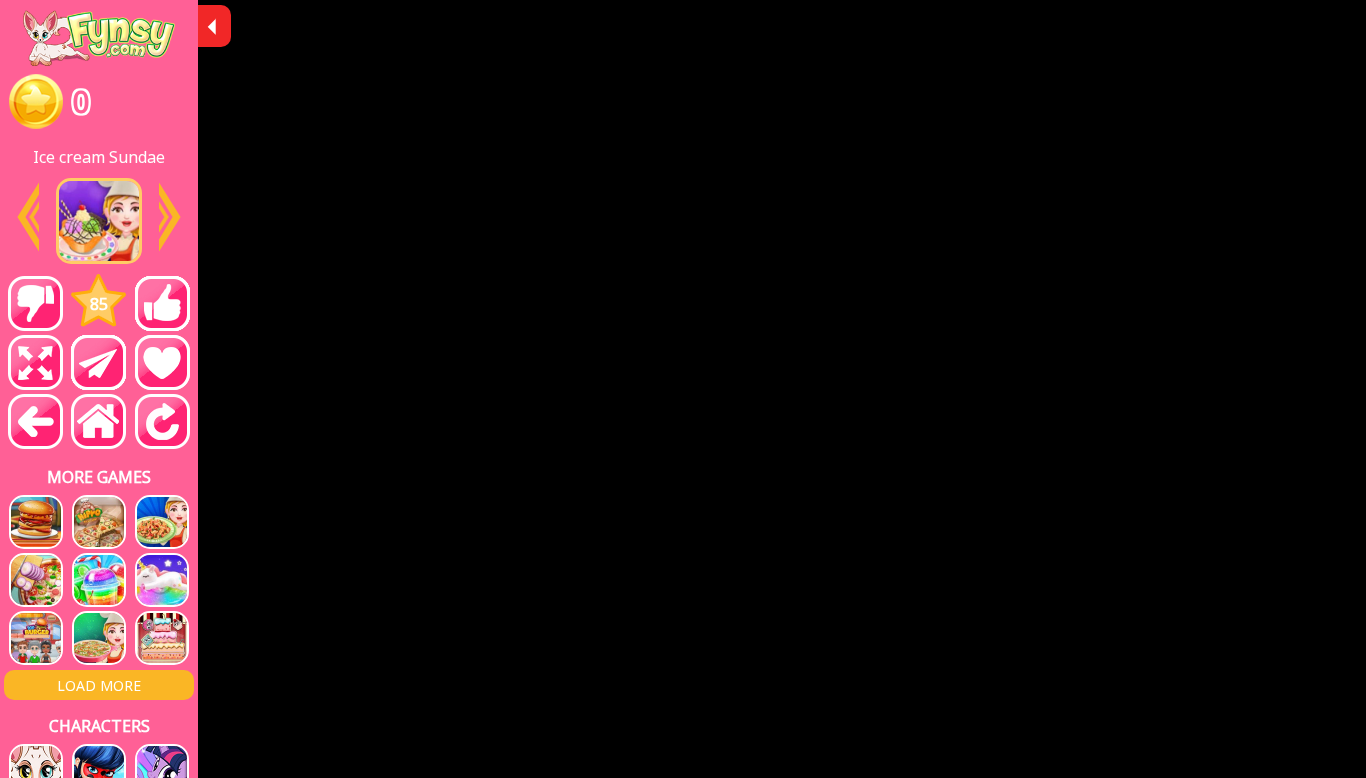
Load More (99, 685)
